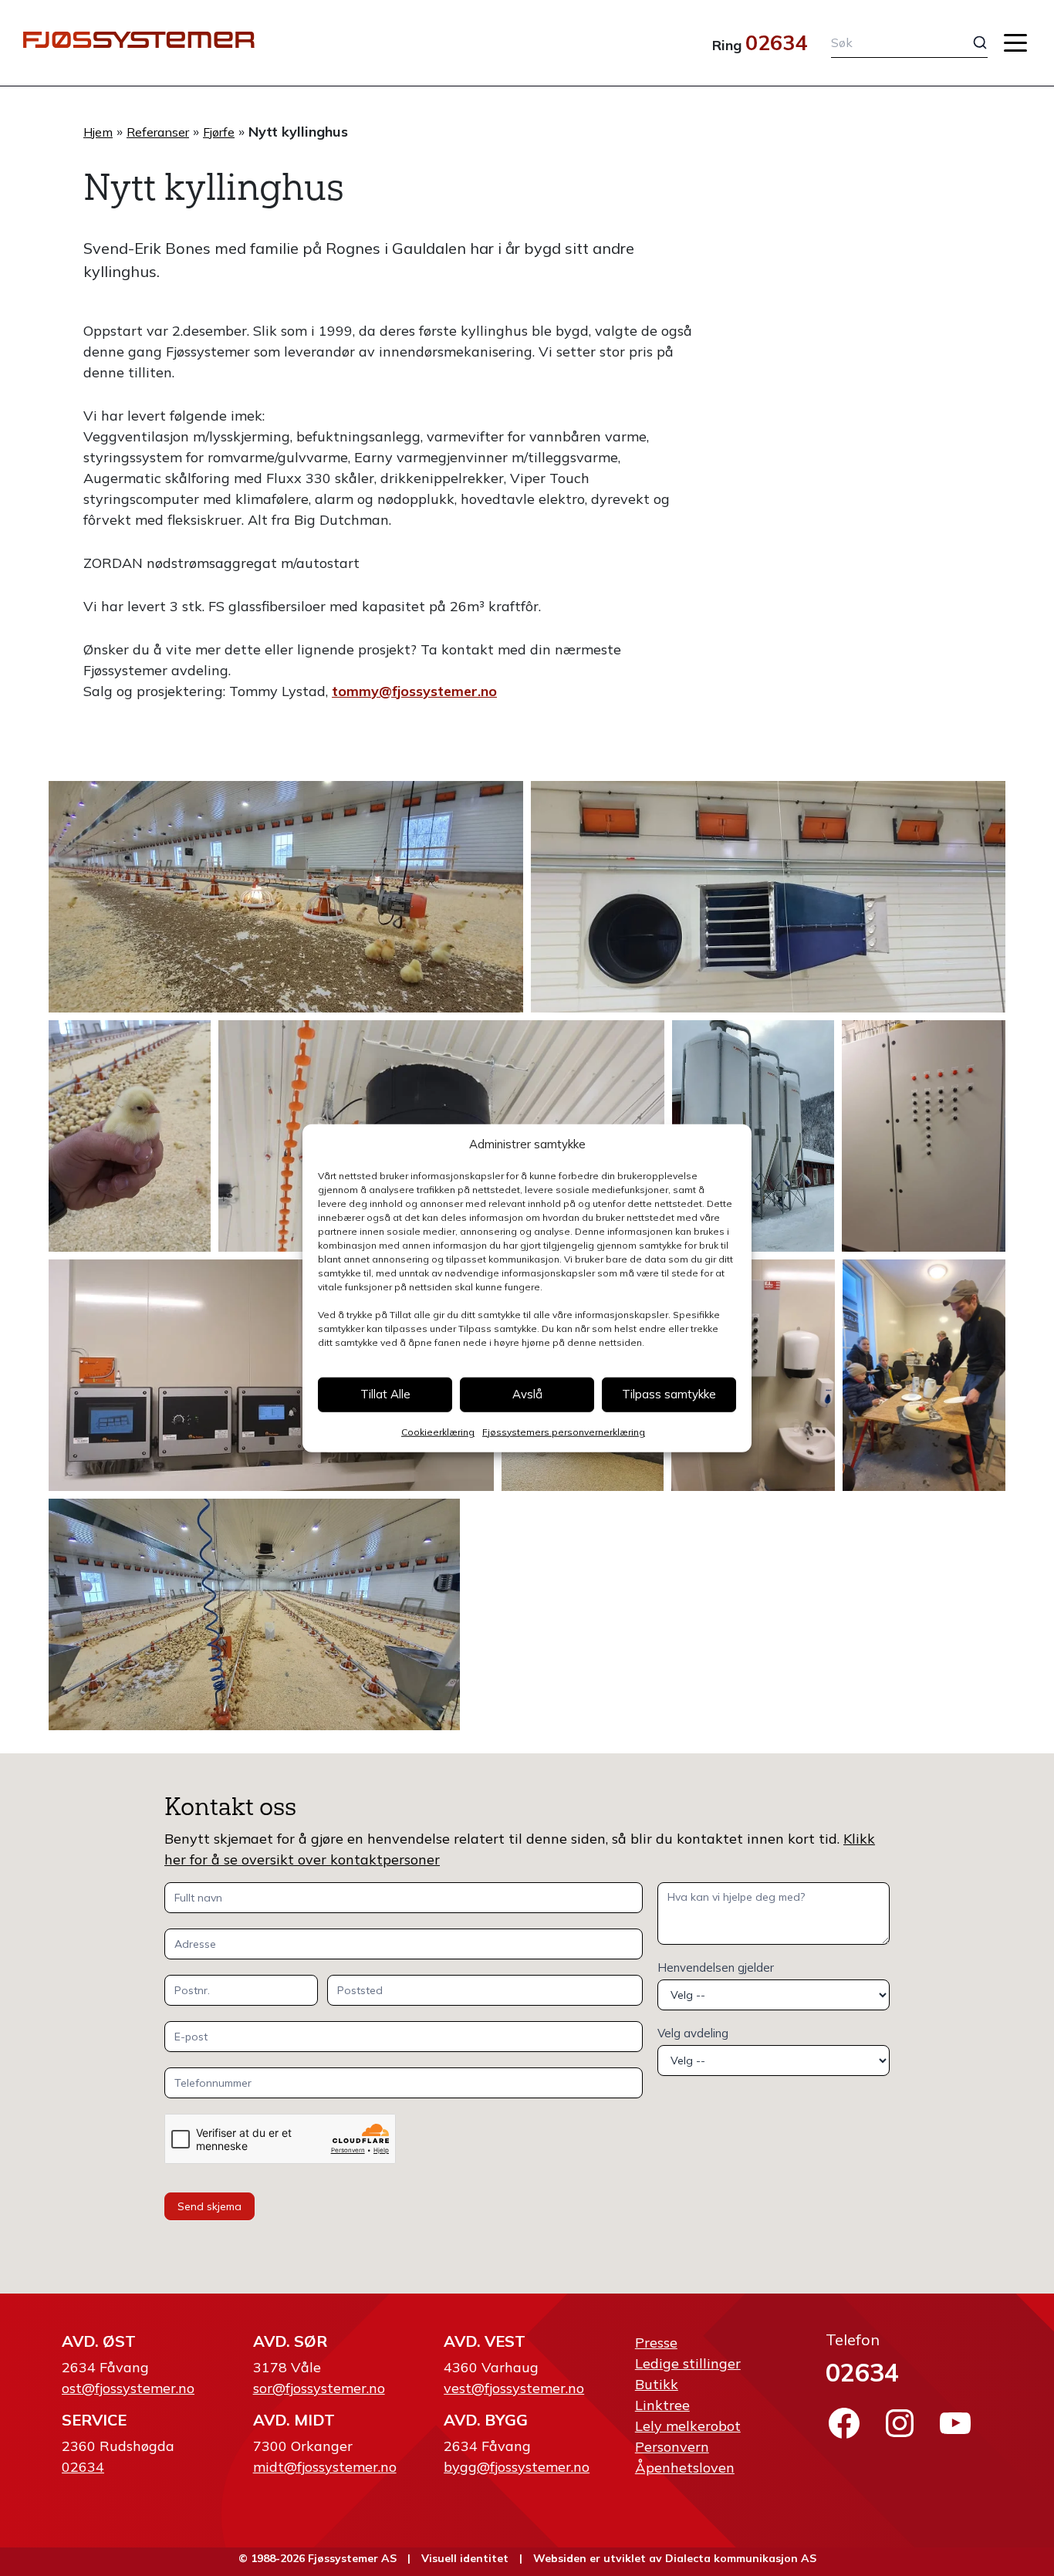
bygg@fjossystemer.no (517, 2467)
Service (94, 2420)
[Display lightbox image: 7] (271, 1375)
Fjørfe (219, 132)
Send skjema (209, 2206)
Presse (656, 2343)
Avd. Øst (99, 2341)
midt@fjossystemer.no (325, 2467)
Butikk (657, 2384)
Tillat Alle (385, 1394)
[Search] (968, 42)
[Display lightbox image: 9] (753, 1375)
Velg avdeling (693, 2033)
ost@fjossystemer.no (128, 2388)
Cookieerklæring (438, 1431)
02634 (776, 42)
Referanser (158, 132)
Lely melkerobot (688, 2426)
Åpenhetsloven (685, 2468)
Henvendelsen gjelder (716, 1967)
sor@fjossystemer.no (319, 2388)
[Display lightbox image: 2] (768, 897)
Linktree (662, 2405)
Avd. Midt (294, 2420)
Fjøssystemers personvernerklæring (564, 1431)
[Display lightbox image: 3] (130, 1136)
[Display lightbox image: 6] (924, 1136)
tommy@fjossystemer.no (414, 691)
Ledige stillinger (688, 2363)
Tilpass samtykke (669, 1394)
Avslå (527, 1394)
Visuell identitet (465, 2558)
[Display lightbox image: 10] (924, 1375)
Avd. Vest (485, 2341)
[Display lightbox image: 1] (286, 897)
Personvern (672, 2447)
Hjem (98, 132)
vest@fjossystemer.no (514, 2388)
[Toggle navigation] (1015, 43)
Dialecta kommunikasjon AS (741, 2558)
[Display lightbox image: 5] (753, 1136)
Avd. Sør (290, 2341)
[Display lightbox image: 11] (254, 1614)
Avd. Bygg (486, 2420)
